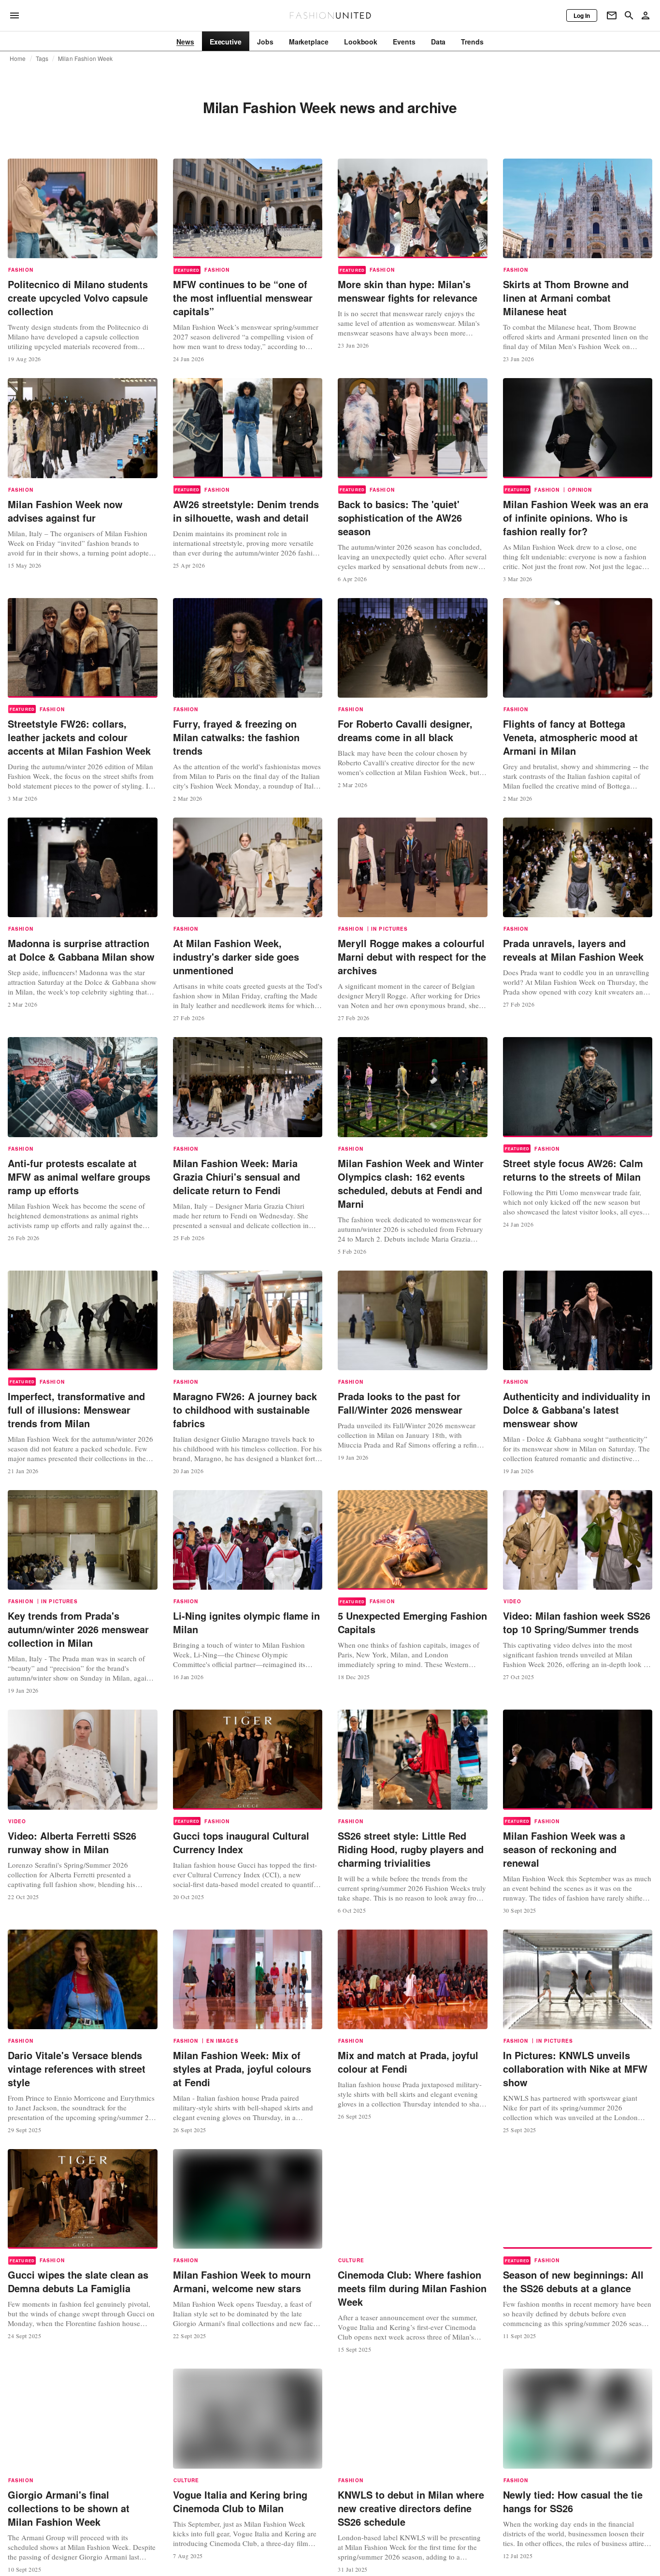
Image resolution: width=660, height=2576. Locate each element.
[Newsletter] (612, 15)
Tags (42, 59)
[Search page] (629, 15)
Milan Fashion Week (85, 59)
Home (18, 59)
